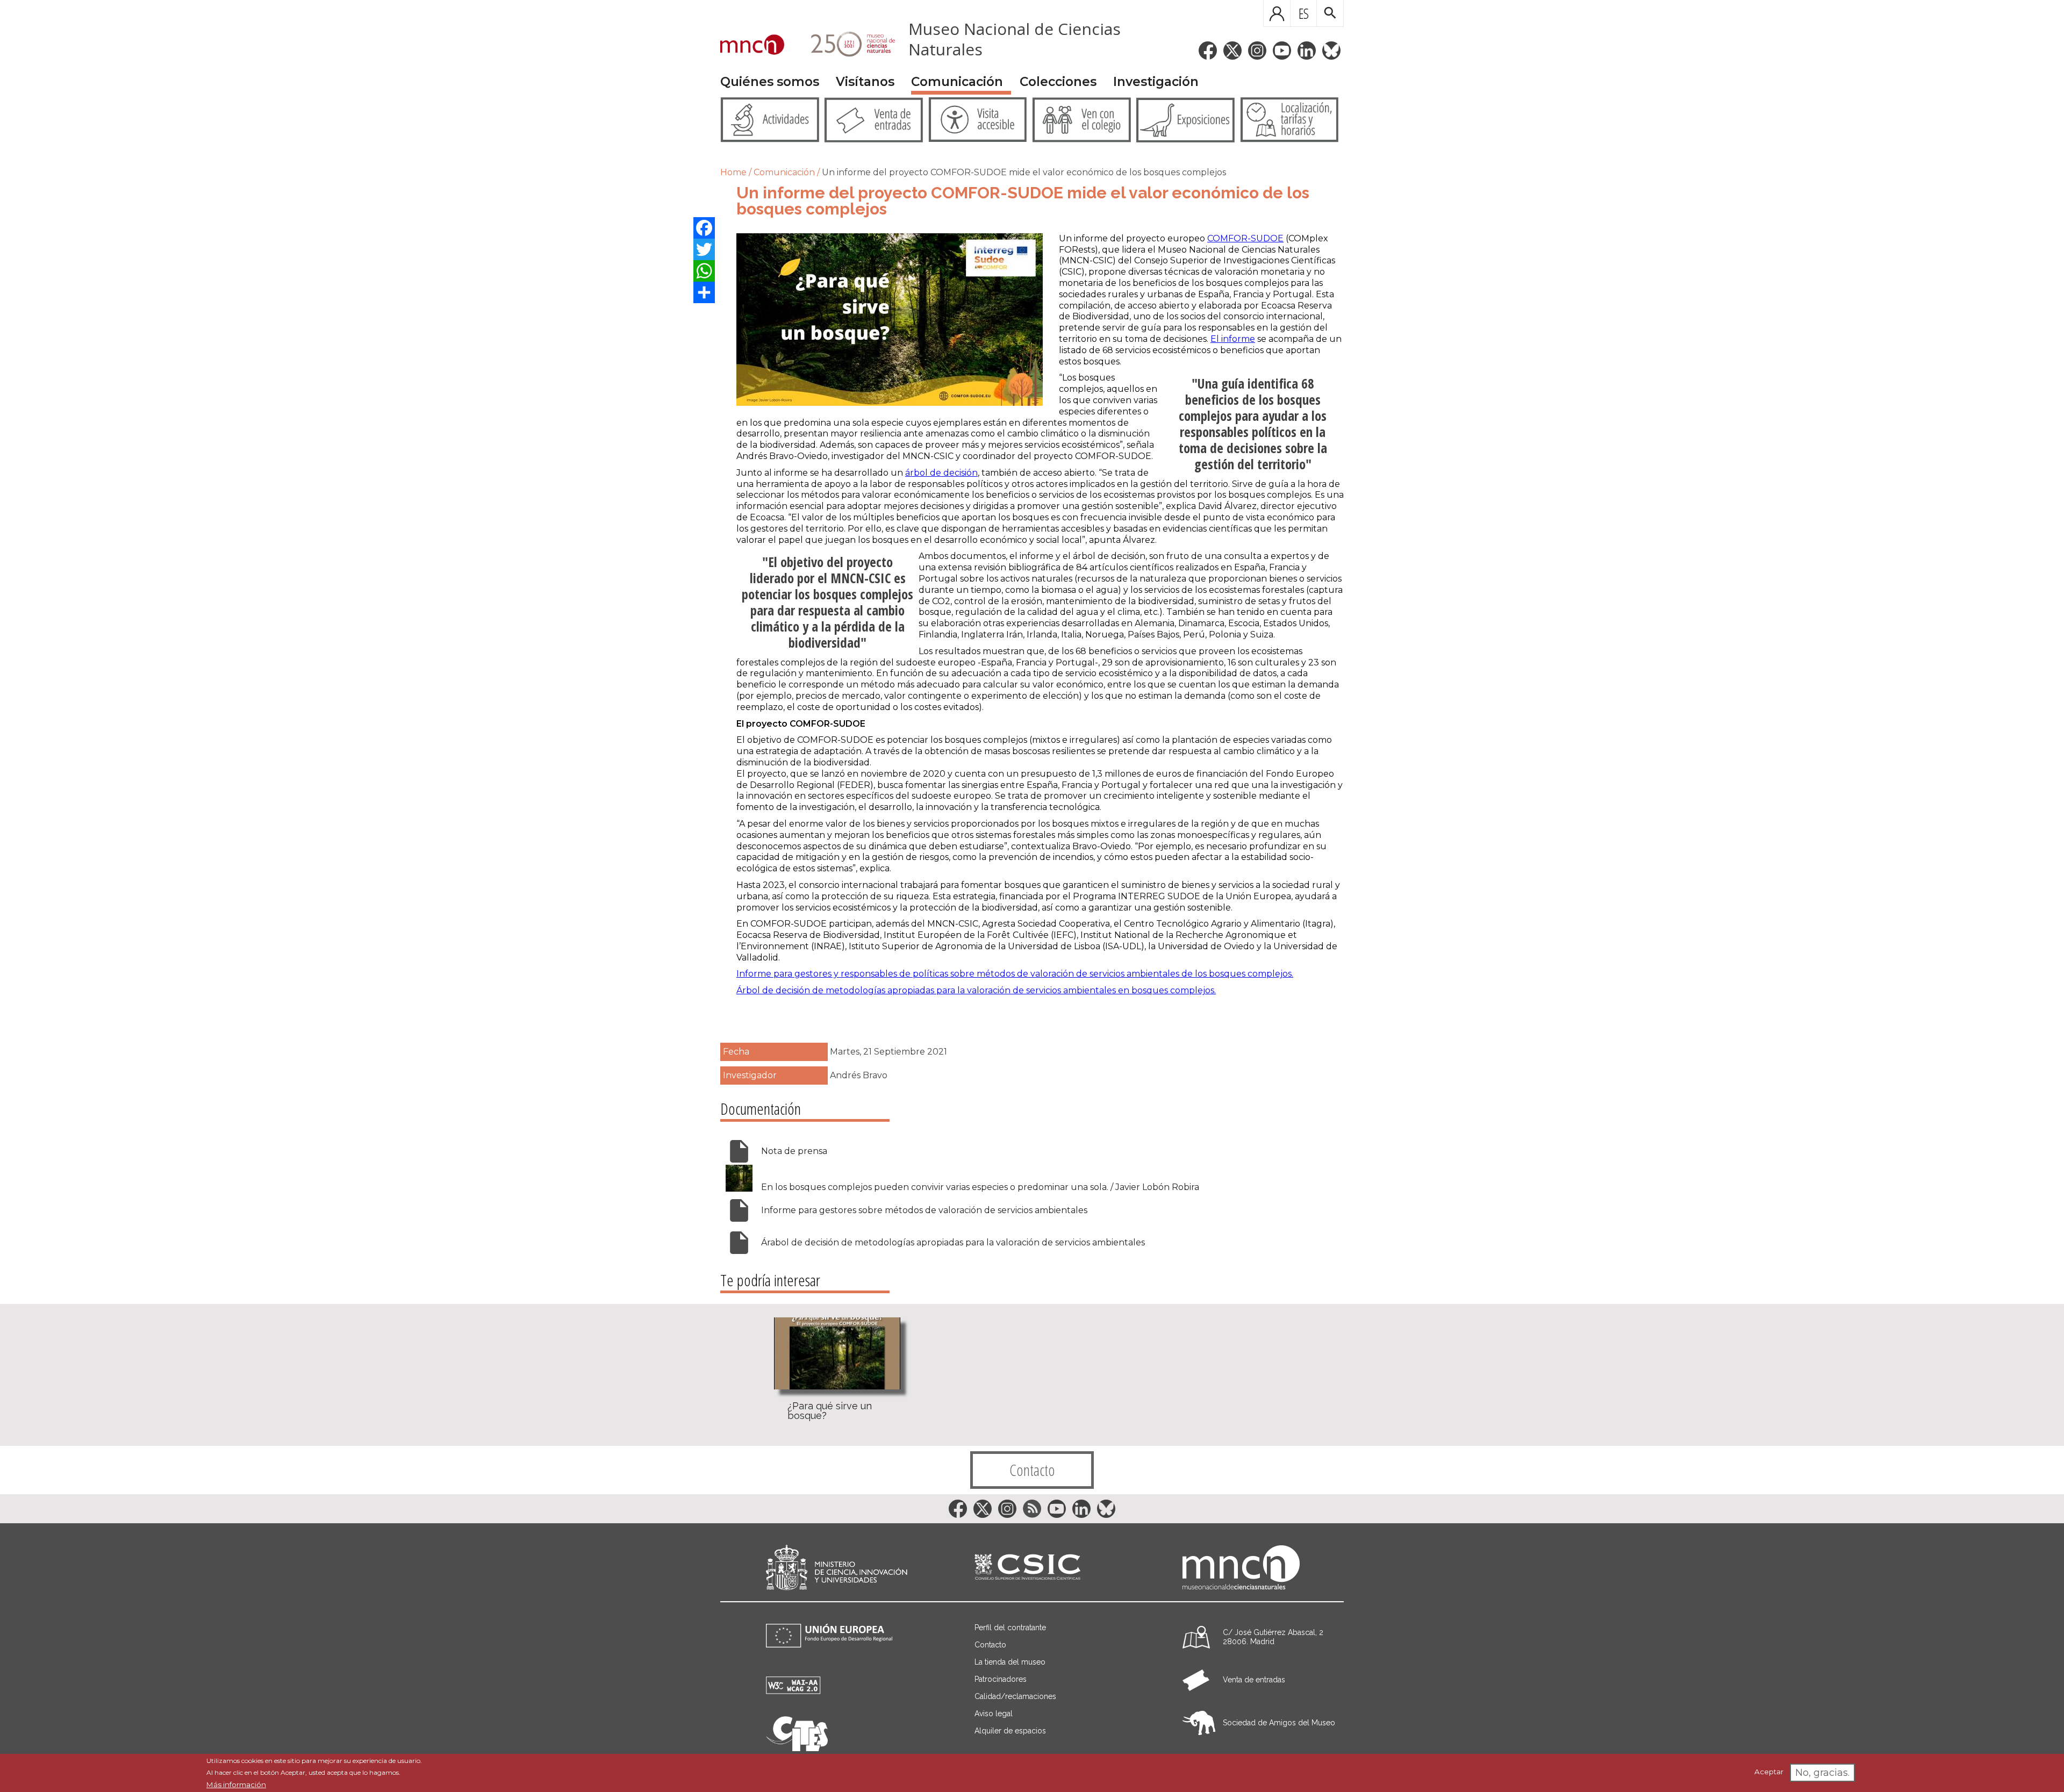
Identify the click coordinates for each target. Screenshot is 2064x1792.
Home (733, 172)
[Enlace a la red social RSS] (1032, 1509)
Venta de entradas (1254, 1680)
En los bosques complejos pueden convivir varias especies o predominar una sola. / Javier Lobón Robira (980, 1187)
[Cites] (797, 1748)
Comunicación (957, 82)
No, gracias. (1822, 1773)
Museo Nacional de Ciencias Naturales (1015, 39)
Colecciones (1058, 82)
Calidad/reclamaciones (1015, 1696)
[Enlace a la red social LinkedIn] (1307, 51)
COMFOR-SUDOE (1245, 238)
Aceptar (1769, 1772)
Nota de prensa (794, 1151)
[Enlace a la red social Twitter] (1232, 51)
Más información (236, 1784)
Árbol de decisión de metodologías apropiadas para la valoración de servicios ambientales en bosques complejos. (976, 990)
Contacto (1032, 1470)
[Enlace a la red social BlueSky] (1331, 51)
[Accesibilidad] (793, 1691)
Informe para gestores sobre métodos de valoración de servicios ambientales (924, 1210)
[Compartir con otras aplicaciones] (704, 292)
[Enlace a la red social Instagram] (1257, 51)
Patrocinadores (1001, 1679)
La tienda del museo (1010, 1662)
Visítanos (865, 82)
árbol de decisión (941, 473)
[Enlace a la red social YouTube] (1282, 51)
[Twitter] (704, 249)
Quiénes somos (770, 82)
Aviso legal (994, 1714)
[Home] (752, 46)
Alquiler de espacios (1010, 1731)
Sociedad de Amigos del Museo (1279, 1723)
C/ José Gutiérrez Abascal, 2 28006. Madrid (1273, 1637)
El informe (1233, 339)
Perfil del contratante (1010, 1628)
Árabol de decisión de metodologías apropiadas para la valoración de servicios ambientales (953, 1242)
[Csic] (1027, 1568)
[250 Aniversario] (846, 46)
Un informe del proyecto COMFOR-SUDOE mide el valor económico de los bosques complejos (1024, 172)
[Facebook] (704, 228)
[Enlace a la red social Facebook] (1208, 51)
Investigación (1156, 82)
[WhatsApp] (704, 271)
